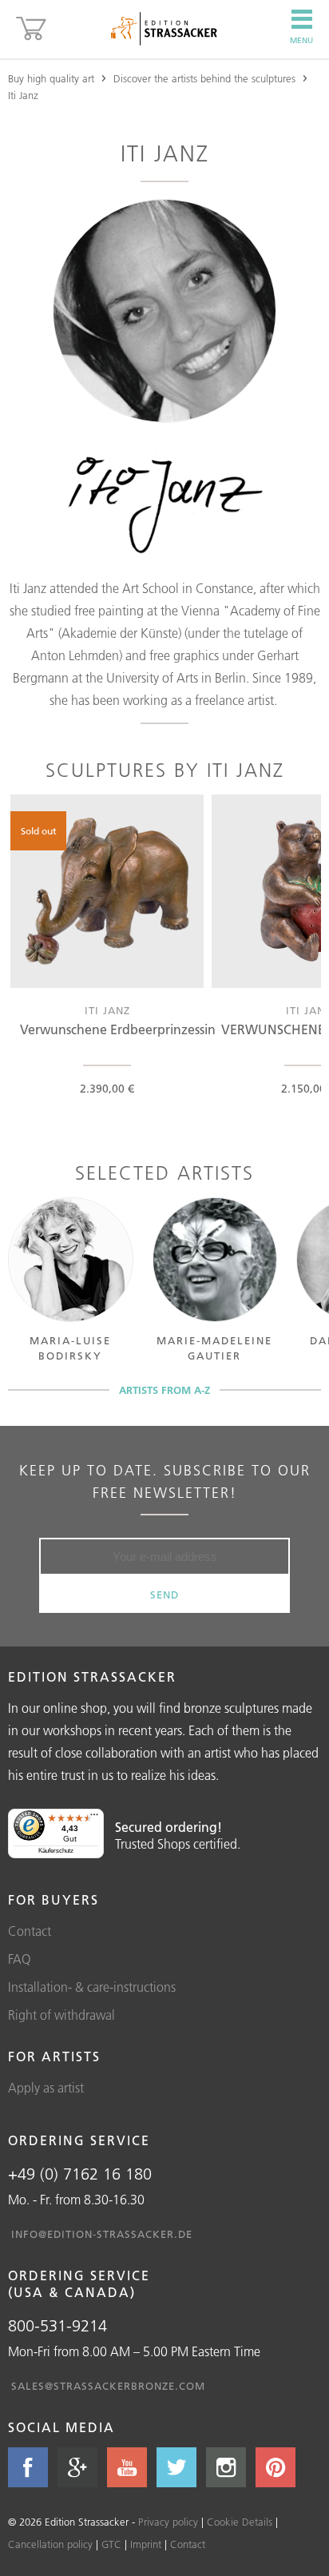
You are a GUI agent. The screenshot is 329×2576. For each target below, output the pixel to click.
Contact (30, 1931)
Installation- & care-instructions (92, 1987)
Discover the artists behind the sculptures (204, 78)
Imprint (146, 2544)
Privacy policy (168, 2522)
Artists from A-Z (164, 1390)
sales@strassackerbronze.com (108, 2386)
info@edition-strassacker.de (102, 2234)
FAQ (20, 1959)
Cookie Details (240, 2522)
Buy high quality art (51, 78)
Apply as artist (46, 2088)
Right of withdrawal (61, 2015)
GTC (111, 2544)
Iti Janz (23, 95)
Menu (301, 40)
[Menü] (94, 1818)
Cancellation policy (50, 2544)
